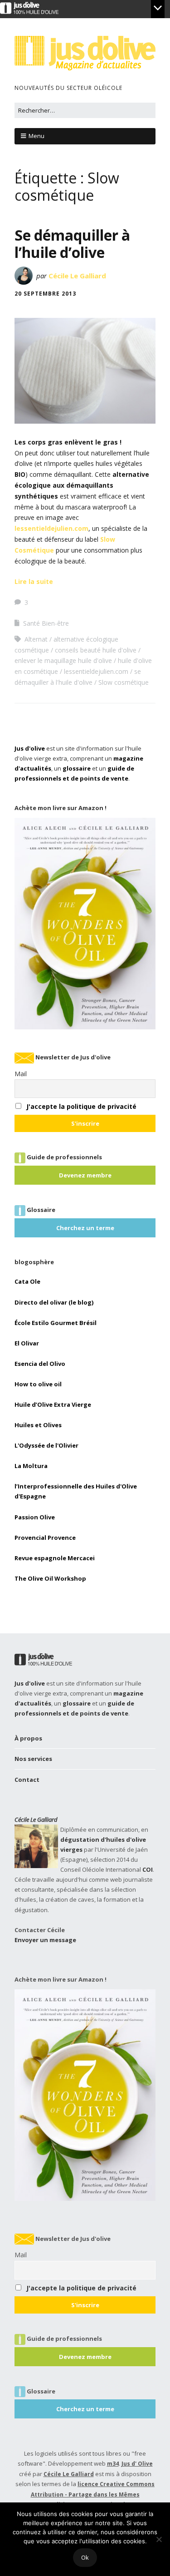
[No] (159, 2539)
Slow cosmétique (124, 682)
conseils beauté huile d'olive (96, 650)
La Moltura (31, 1466)
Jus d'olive (30, 748)
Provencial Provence (45, 1538)
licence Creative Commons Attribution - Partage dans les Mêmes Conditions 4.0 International (93, 2494)
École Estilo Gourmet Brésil (56, 1323)
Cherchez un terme (85, 1228)
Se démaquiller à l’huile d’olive (72, 244)
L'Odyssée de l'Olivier (46, 1445)
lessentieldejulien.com (51, 528)
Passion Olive (35, 1517)
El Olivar (27, 1343)
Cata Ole (27, 1281)
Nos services (33, 1759)
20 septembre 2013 (45, 294)
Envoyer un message (45, 1940)
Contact (27, 1780)
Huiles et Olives (38, 1425)
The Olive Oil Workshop (50, 1578)
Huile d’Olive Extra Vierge (53, 1404)
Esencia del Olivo (40, 1364)
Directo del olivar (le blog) (54, 1302)
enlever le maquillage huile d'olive (63, 660)
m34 (113, 2464)
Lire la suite (34, 581)
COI (148, 1869)
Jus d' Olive (137, 2464)
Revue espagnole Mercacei (55, 1558)
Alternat (36, 639)
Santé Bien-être (46, 623)
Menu (36, 136)
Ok (85, 2557)
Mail (21, 1074)
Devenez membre (85, 1175)
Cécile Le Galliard (77, 276)
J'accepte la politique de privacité (81, 1106)
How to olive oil (38, 1384)
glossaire (77, 768)
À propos (28, 1738)
